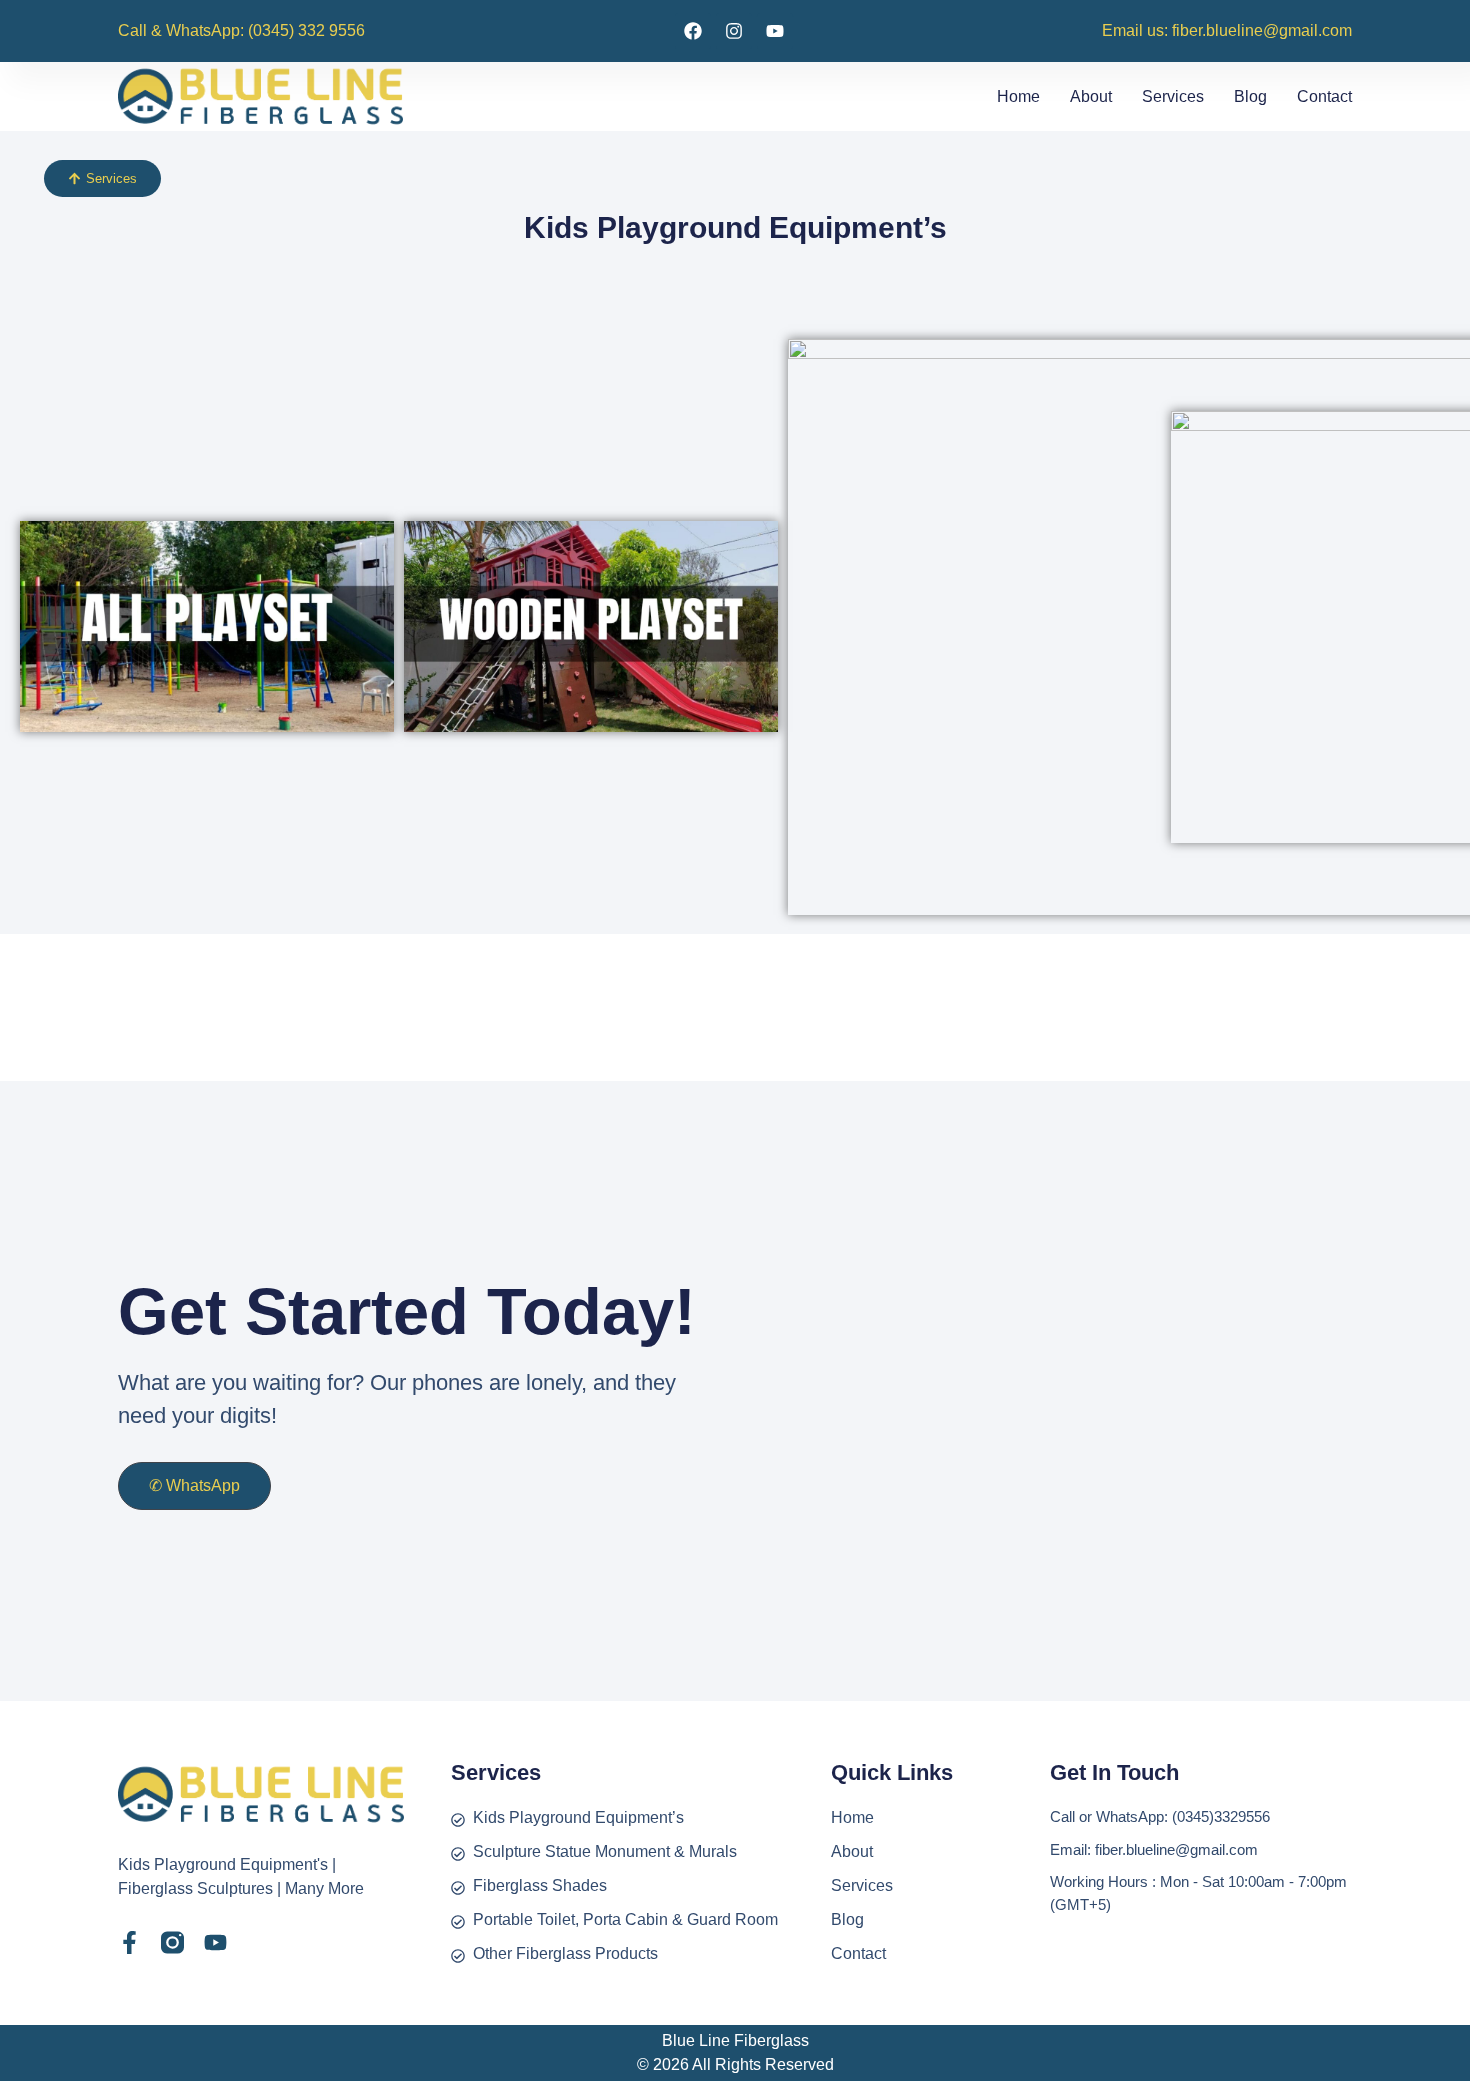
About (1091, 96)
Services (1173, 96)
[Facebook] (693, 31)
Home (1018, 96)
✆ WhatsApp (194, 1485)
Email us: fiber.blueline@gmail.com (1227, 30)
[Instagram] (734, 31)
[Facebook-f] (129, 1942)
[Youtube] (775, 31)
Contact (1324, 96)
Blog (1250, 96)
